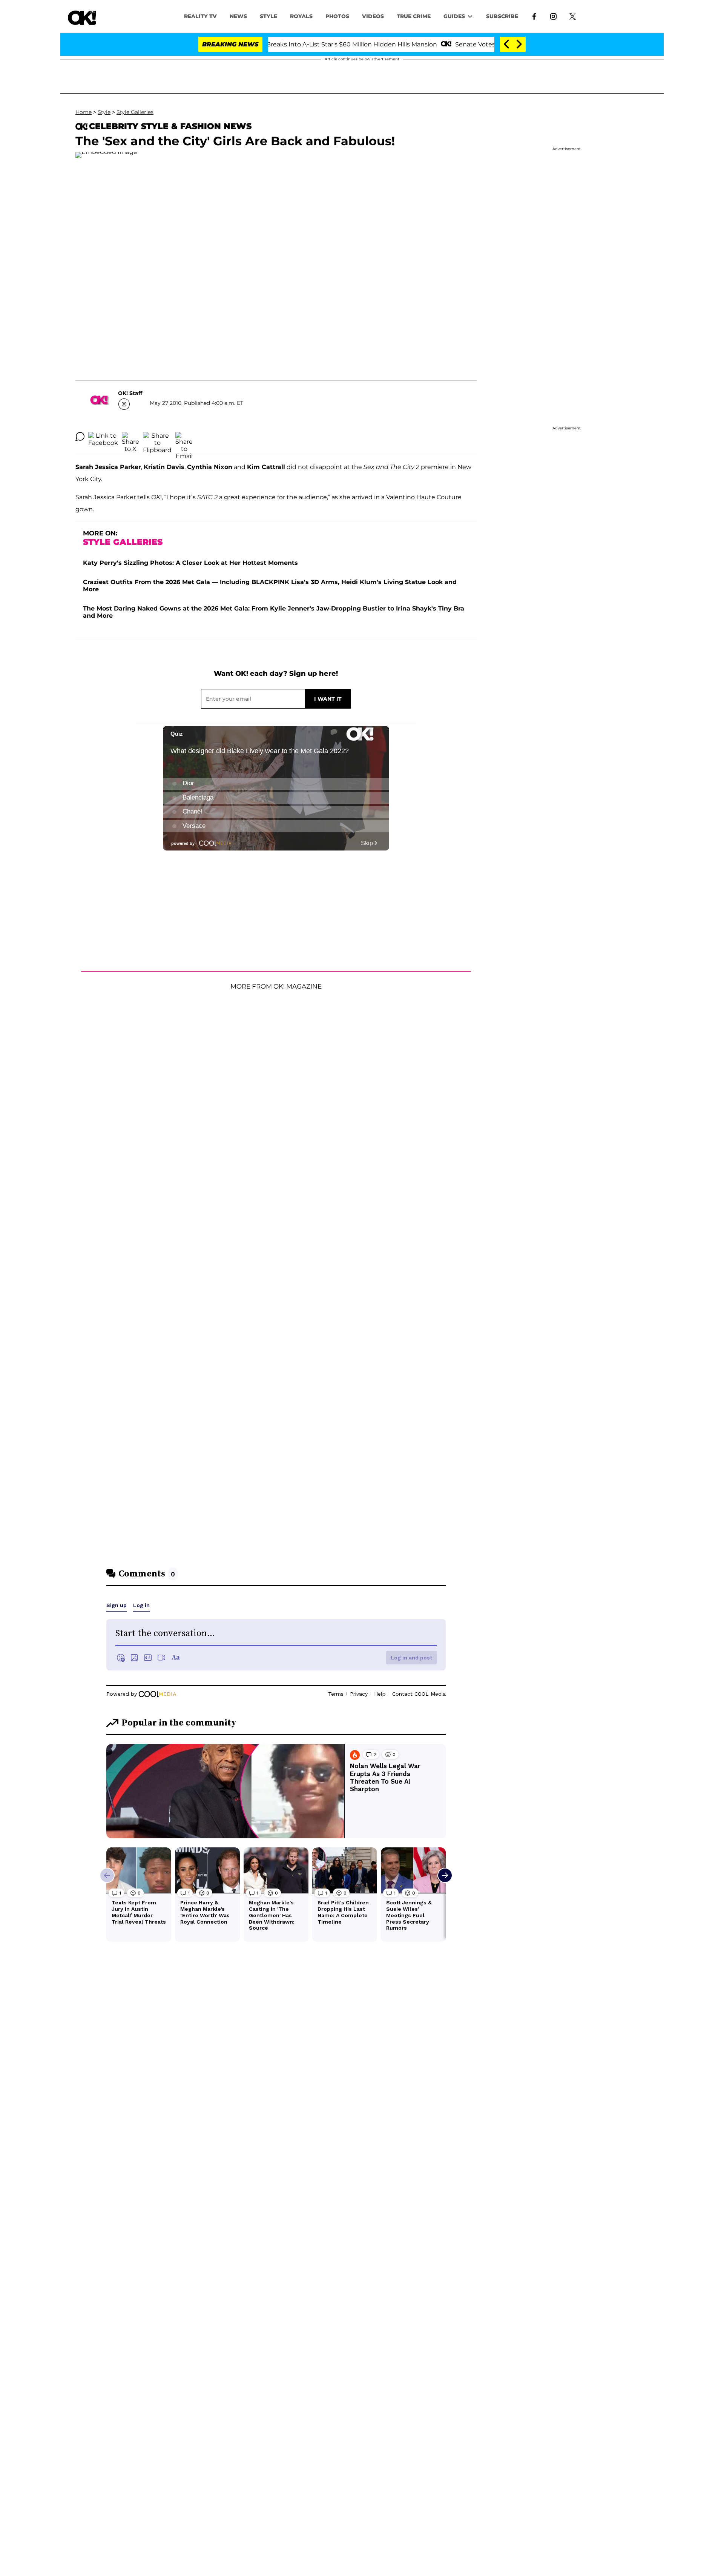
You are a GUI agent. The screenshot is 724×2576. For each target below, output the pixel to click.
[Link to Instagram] (553, 16)
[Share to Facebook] (103, 437)
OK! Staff (130, 393)
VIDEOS (373, 16)
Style (268, 16)
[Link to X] (573, 16)
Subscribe (502, 16)
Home (84, 112)
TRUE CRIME (414, 16)
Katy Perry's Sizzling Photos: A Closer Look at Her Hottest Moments (190, 563)
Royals (301, 16)
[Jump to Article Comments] (80, 437)
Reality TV (200, 16)
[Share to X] (130, 437)
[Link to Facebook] (534, 16)
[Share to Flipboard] (157, 437)
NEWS (238, 16)
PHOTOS (337, 16)
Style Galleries (135, 112)
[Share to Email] (184, 437)
